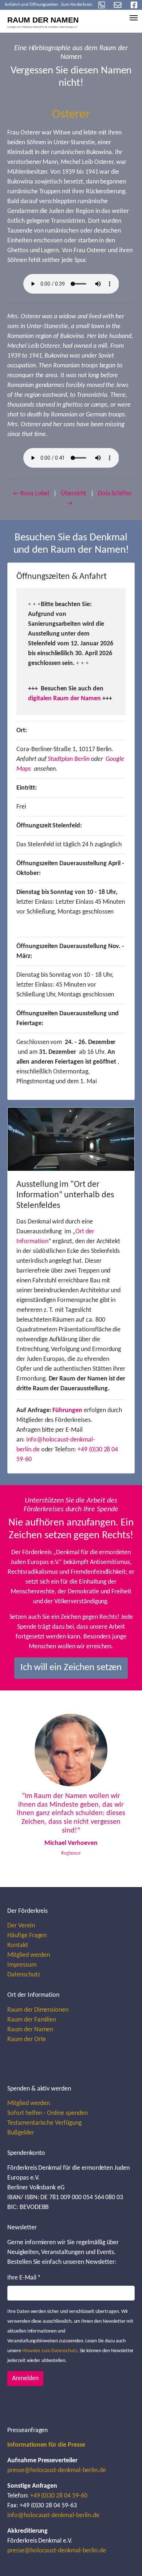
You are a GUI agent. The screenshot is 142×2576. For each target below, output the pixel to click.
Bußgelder (21, 2133)
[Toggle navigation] (134, 18)
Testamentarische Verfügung (44, 2123)
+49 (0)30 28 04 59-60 (59, 2496)
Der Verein (21, 1926)
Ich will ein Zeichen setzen (71, 1668)
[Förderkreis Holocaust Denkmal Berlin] (47, 20)
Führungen (67, 1410)
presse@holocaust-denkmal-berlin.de (57, 2470)
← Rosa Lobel (31, 494)
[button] (23, 1789)
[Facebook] (134, 5)
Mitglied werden (29, 1955)
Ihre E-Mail (24, 2278)
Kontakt (18, 1945)
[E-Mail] (118, 5)
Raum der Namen (30, 2030)
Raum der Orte (27, 2039)
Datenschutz (24, 1975)
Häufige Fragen (27, 1936)
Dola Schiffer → (99, 499)
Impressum (22, 1965)
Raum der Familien (32, 2020)
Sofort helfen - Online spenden (48, 2113)
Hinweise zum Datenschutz (50, 2351)
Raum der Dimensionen (38, 2010)
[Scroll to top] (125, 2559)
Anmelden (25, 2379)
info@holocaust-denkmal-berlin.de (53, 2515)
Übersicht (74, 494)
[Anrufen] (102, 5)
